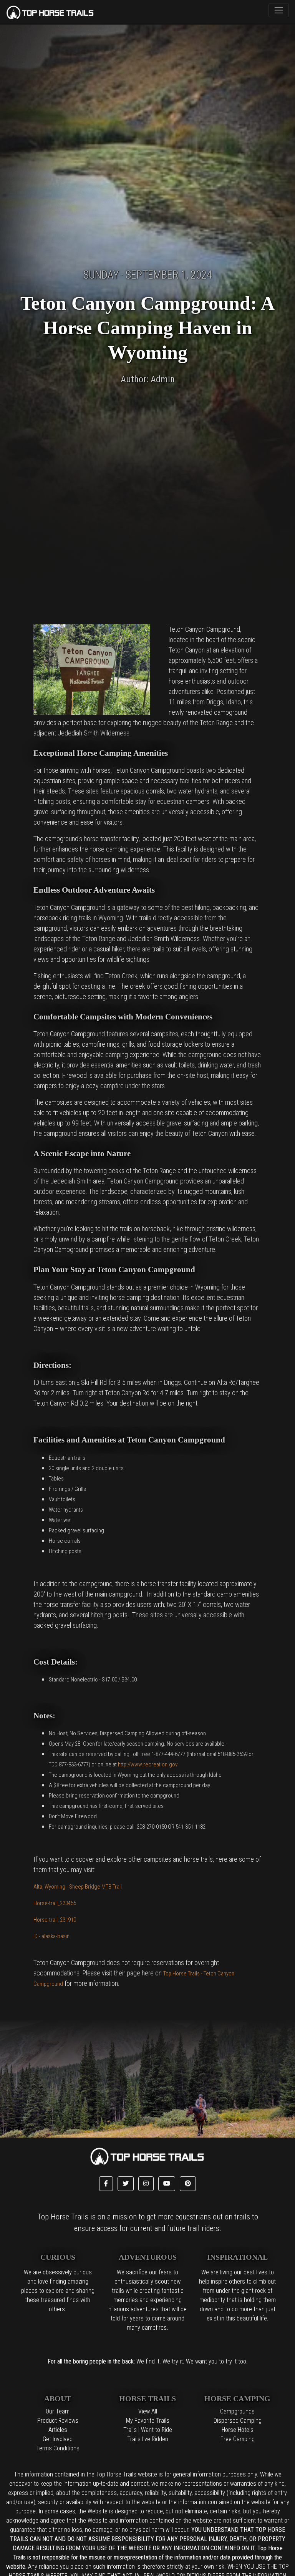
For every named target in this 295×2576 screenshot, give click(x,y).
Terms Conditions (58, 2448)
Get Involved (58, 2439)
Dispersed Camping (238, 2421)
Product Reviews (58, 2421)
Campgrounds (237, 2411)
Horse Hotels (238, 2430)
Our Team (58, 2411)
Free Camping (238, 2439)
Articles (58, 2430)
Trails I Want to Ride (148, 2430)
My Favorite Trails (148, 2421)
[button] (106, 2184)
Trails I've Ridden (148, 2439)
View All (148, 2411)
